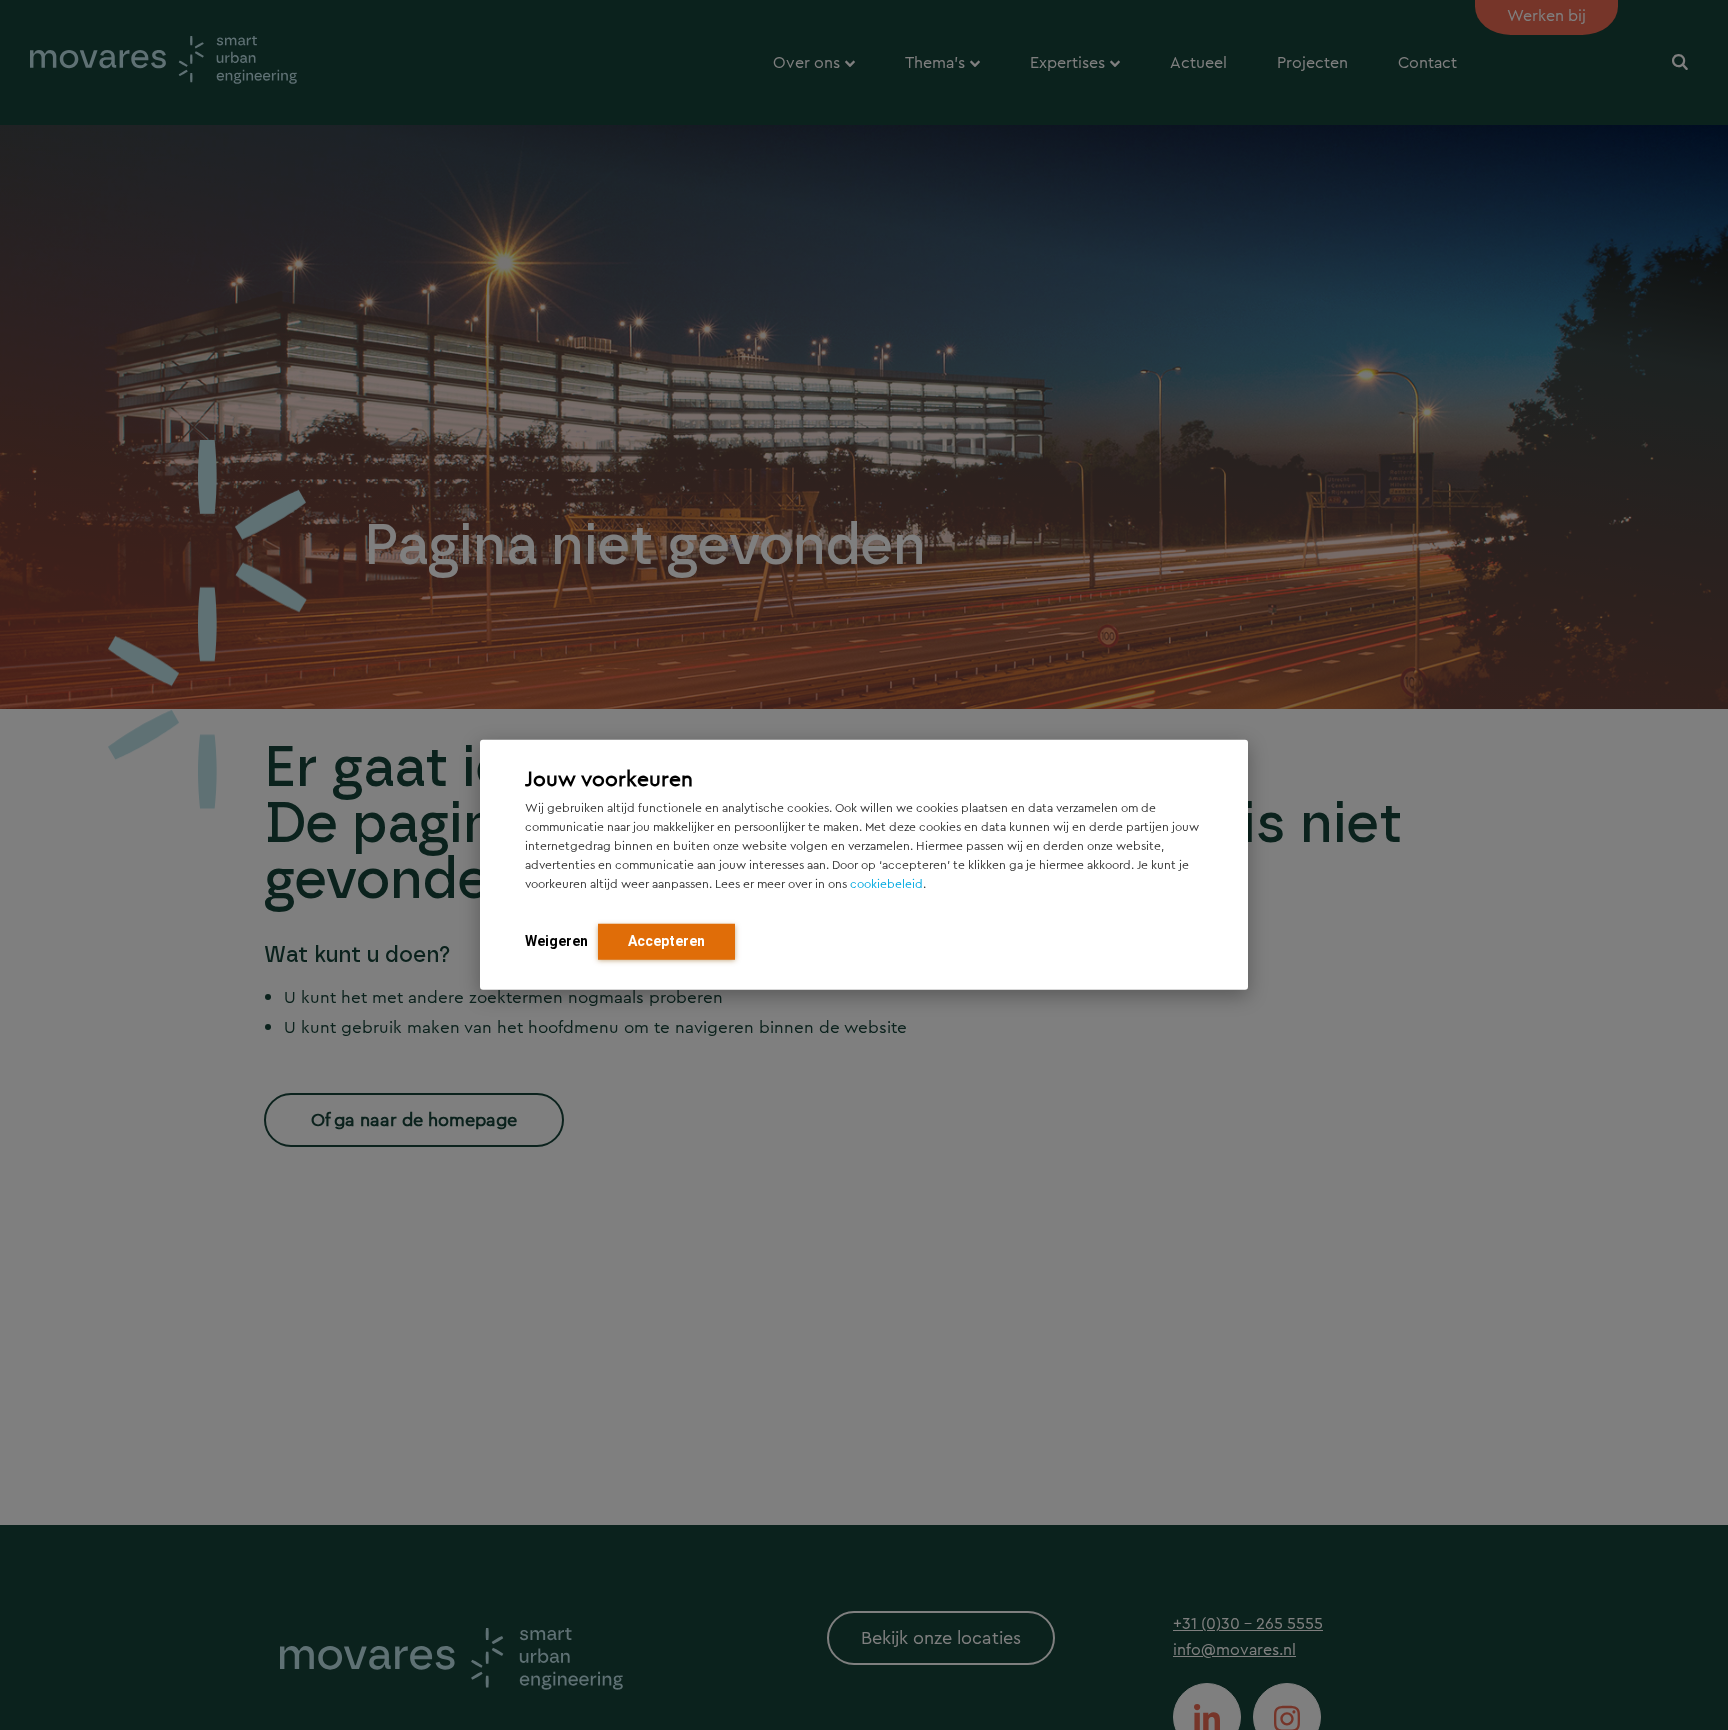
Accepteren (666, 941)
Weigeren (556, 941)
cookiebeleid (886, 884)
